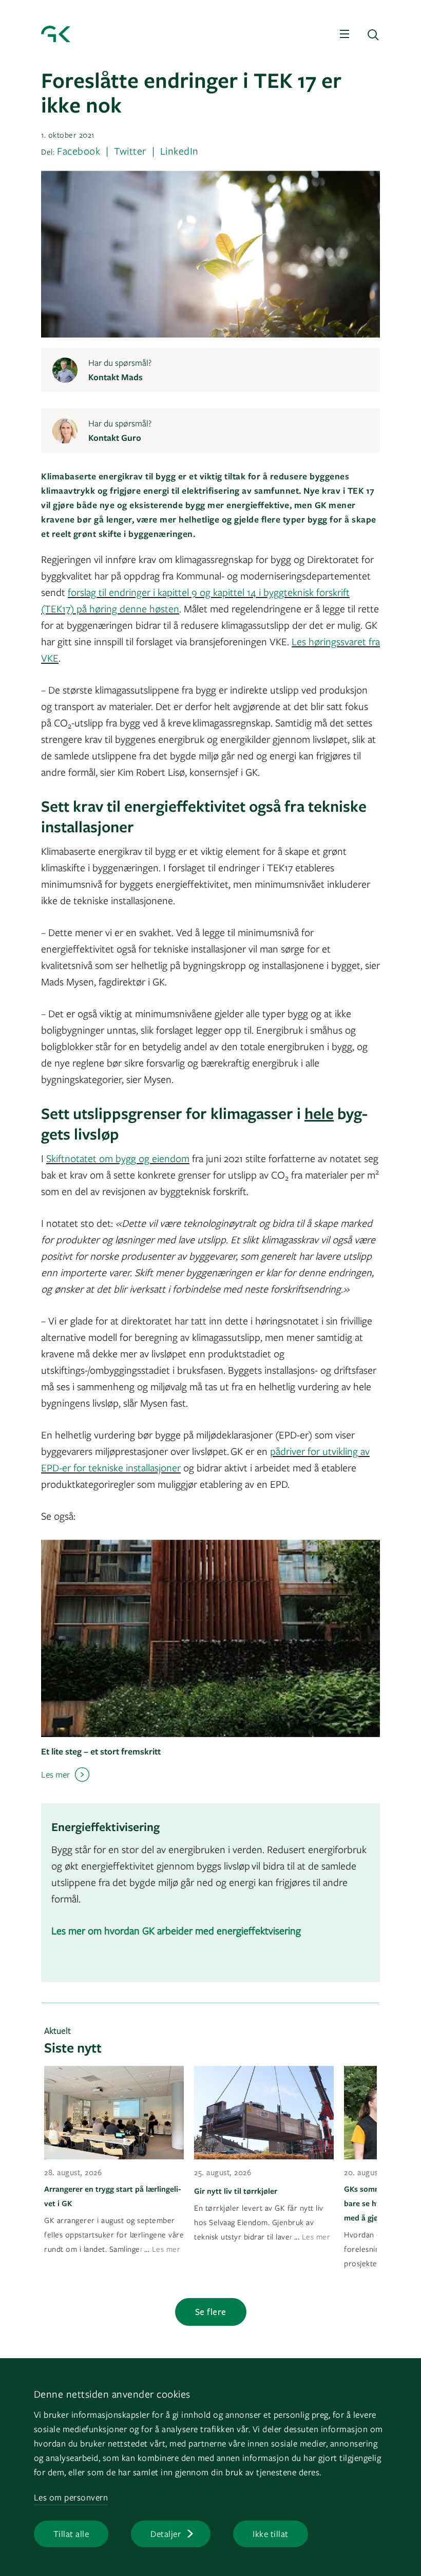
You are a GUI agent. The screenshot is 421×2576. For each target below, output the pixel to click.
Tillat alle (71, 2534)
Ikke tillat (271, 2534)
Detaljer (166, 2534)
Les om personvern (71, 2497)
